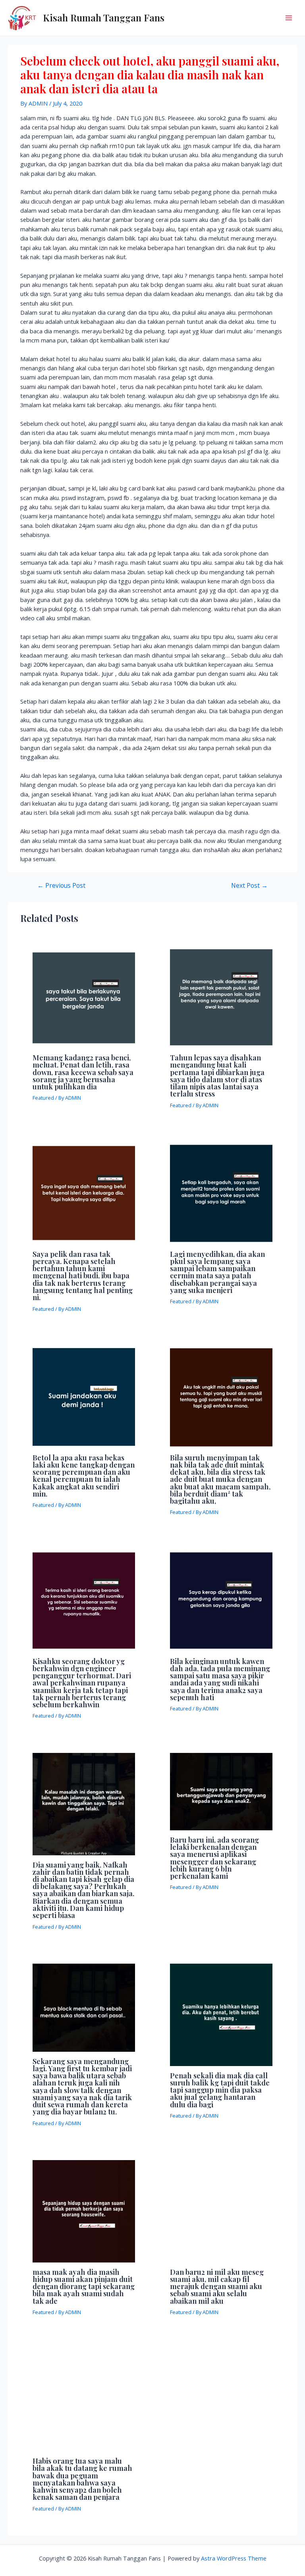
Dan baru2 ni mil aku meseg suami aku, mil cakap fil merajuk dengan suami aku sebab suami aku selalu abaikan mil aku (217, 2286)
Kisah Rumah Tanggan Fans (104, 17)
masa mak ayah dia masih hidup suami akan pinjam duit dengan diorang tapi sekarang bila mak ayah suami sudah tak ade (84, 2286)
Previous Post (61, 886)
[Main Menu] (289, 18)
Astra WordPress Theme (234, 2558)
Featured (43, 1098)
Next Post (249, 886)
